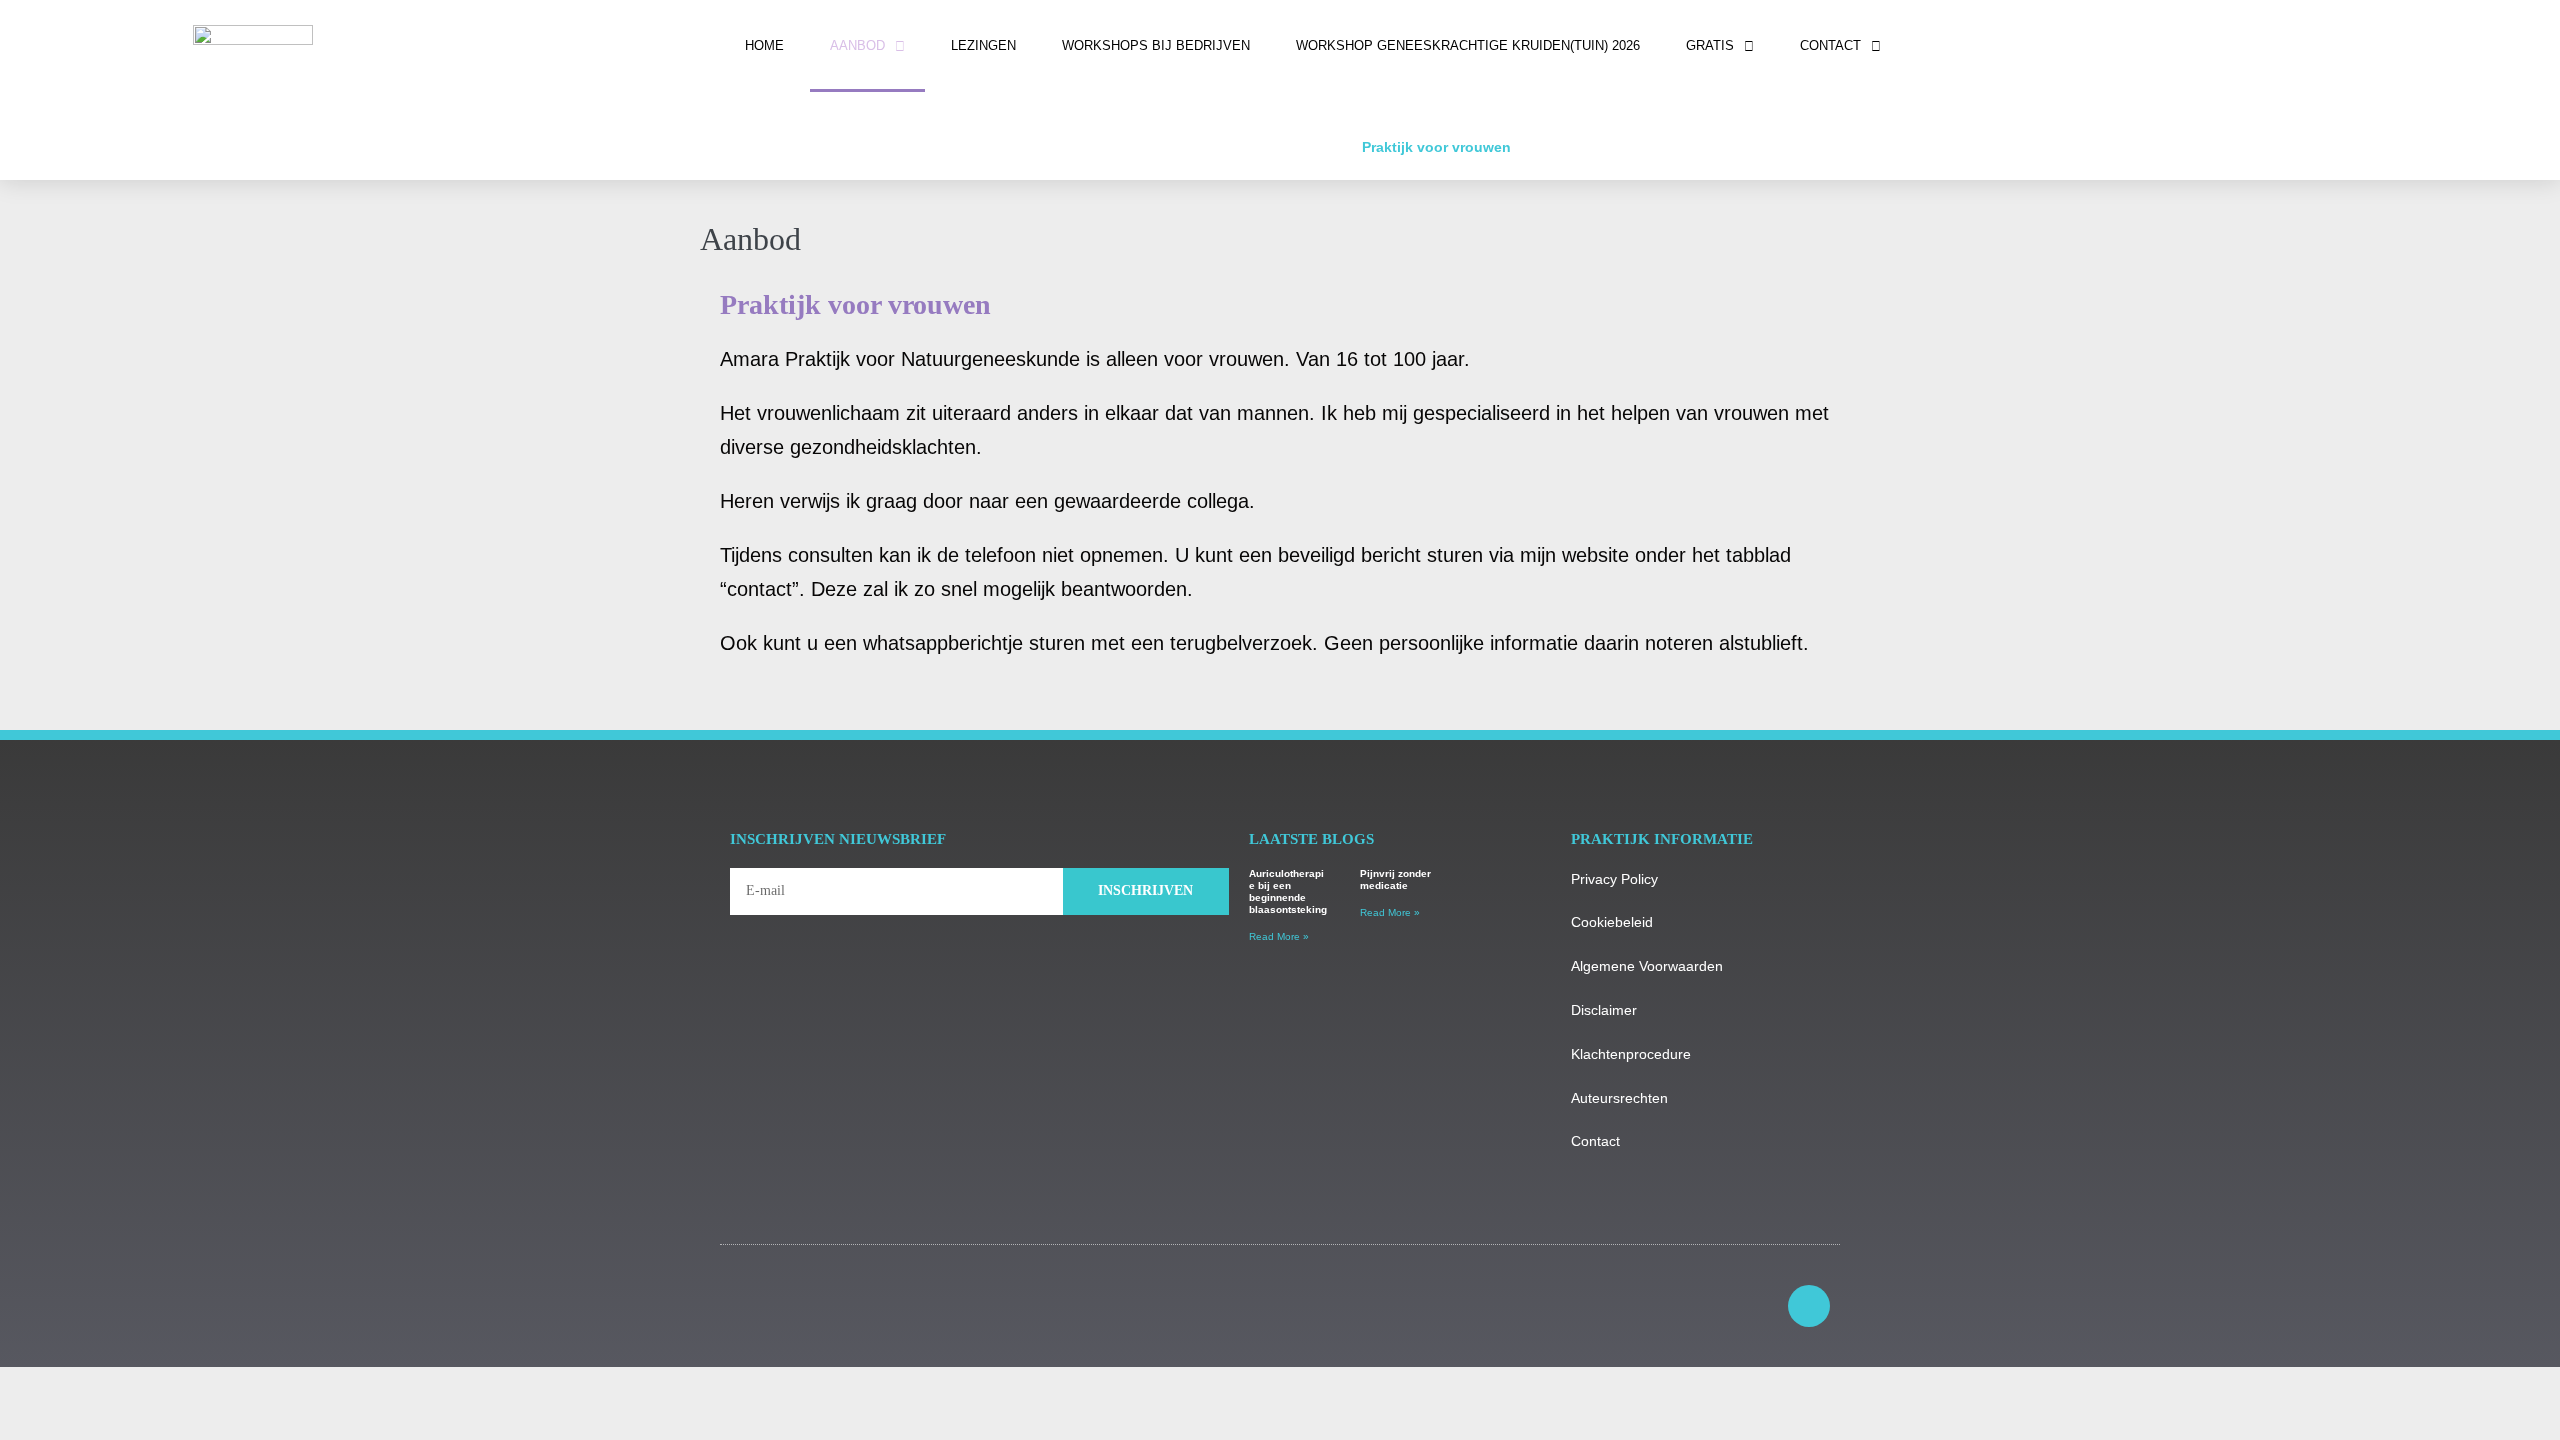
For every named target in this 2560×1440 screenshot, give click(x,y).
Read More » (1279, 936)
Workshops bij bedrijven (1156, 45)
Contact (1830, 45)
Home (764, 45)
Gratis (1710, 45)
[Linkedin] (1809, 1306)
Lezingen (983, 45)
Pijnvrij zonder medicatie (1395, 879)
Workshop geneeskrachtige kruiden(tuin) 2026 (1468, 45)
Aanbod (857, 45)
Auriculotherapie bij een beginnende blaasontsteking (1288, 891)
